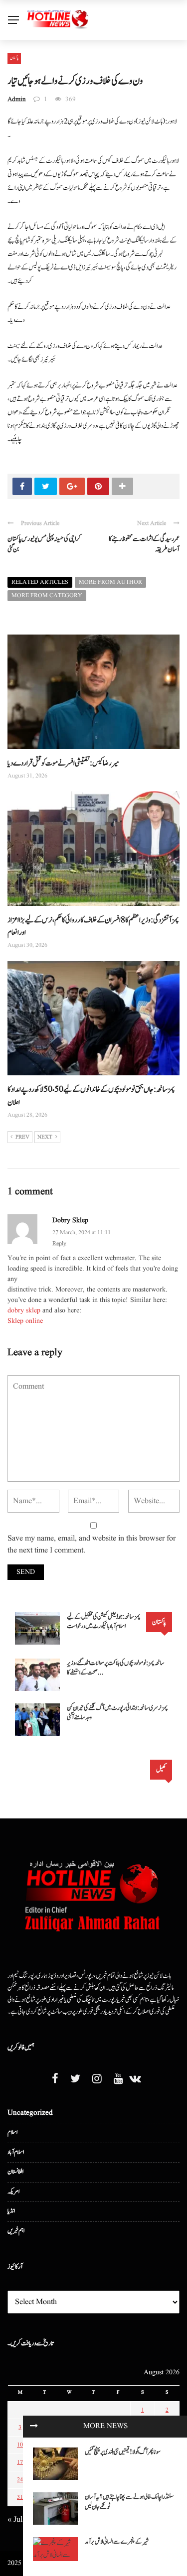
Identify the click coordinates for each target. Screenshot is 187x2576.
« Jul (15, 2520)
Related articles (40, 582)
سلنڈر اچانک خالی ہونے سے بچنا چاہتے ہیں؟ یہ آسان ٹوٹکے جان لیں (129, 2502)
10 (20, 2445)
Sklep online (25, 1321)
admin (17, 99)
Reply (59, 1243)
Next (45, 1137)
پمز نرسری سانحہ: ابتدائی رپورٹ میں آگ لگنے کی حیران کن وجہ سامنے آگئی (117, 1713)
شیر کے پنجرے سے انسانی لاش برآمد (117, 2542)
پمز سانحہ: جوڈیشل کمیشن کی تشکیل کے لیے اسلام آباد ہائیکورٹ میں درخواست (104, 1622)
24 (20, 2480)
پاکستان (14, 58)
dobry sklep (70, 1220)
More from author (110, 582)
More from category (47, 595)
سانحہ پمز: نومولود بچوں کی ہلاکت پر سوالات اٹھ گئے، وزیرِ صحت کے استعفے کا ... (116, 1668)
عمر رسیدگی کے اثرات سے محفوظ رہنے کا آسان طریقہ (144, 544)
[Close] (34, 2427)
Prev (22, 1137)
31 (20, 2497)
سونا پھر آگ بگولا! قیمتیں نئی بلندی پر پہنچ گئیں (123, 2452)
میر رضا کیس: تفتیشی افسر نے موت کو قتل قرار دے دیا (63, 763)
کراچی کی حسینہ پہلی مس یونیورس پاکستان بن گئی (44, 544)
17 (20, 2462)
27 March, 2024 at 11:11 (82, 1232)
